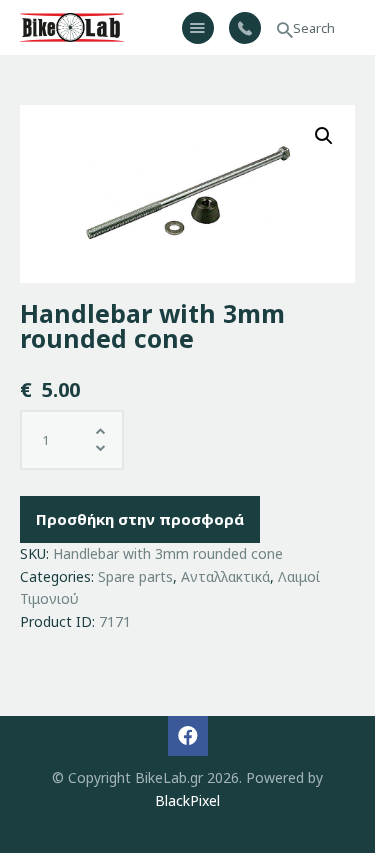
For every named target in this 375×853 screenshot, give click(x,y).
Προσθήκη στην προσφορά (140, 519)
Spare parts (135, 576)
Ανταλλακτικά (225, 576)
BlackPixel (187, 800)
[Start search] (285, 30)
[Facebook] (188, 736)
